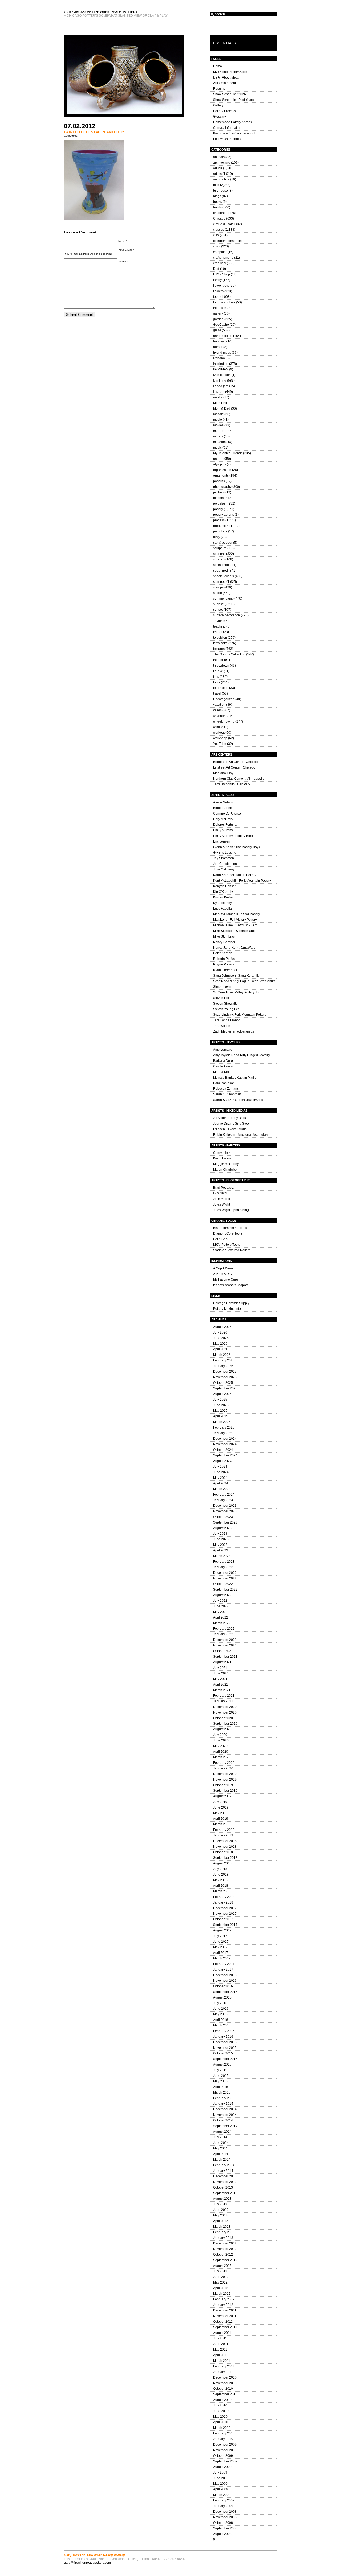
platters (218, 498)
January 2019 (223, 1835)
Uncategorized (224, 699)
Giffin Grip (220, 1239)
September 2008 (225, 2528)
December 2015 (225, 2042)
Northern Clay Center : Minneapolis (239, 779)
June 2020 (221, 1740)
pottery (218, 509)
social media (222, 565)
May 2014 (220, 2148)
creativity (220, 263)
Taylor (218, 621)
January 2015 (223, 2104)
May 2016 (220, 2014)
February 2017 (224, 1964)
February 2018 (224, 1897)
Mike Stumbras (224, 936)
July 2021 (220, 1668)
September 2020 (225, 1724)
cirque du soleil (224, 224)
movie (218, 420)
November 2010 (225, 2383)
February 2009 (224, 2500)
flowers (218, 291)
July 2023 (220, 1534)
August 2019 (222, 1796)
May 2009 (220, 2484)
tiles (216, 677)
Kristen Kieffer (223, 897)
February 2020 (224, 1763)
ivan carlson (222, 375)
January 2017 (223, 1970)
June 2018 (221, 1875)
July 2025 (220, 1400)
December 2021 (225, 1640)
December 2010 (225, 2377)
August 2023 (222, 1528)
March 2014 (222, 2160)
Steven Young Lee (226, 1009)
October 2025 (223, 1383)
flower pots (221, 286)
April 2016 (221, 2020)
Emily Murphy (223, 830)
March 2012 (222, 2294)
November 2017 (225, 1914)
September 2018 (225, 1858)
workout (219, 733)
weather (219, 716)
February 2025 (224, 1427)
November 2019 (225, 1780)
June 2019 (221, 1807)
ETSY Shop (222, 274)
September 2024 (225, 1455)
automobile (221, 179)
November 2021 (225, 1645)
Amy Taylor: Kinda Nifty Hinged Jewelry (241, 1055)
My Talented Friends (228, 453)
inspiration (221, 364)
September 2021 (225, 1657)
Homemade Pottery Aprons (233, 122)
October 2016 (223, 1986)
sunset (218, 610)
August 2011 (222, 2333)
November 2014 (225, 2115)
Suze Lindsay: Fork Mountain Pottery (240, 1015)
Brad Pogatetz (223, 1188)
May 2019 (220, 1813)
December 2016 (225, 1975)
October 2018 (223, 1852)
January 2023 (223, 1567)
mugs (217, 431)
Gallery (218, 105)
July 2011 (220, 2338)
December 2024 (225, 1439)
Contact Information (227, 128)
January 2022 (223, 1634)
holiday (218, 341)
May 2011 (220, 2350)
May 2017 (220, 1947)
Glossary (220, 117)
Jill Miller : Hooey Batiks (230, 1118)
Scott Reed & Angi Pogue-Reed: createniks (244, 981)
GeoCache (221, 325)
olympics (220, 464)
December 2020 (225, 1707)
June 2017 (221, 1942)
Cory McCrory (223, 819)
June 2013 (221, 2210)
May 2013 (220, 2215)
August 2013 (222, 2199)
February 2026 (224, 1360)
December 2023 (225, 1506)
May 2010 (220, 2417)
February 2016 (224, 2031)
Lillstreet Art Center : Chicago (234, 767)
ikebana (219, 358)
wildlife (218, 727)
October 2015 (223, 2053)
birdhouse (220, 191)
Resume (219, 89)
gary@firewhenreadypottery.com (87, 2563)
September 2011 (225, 2327)
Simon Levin (222, 987)
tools (217, 682)
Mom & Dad (222, 408)
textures (219, 649)
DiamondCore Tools (228, 1233)
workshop (220, 738)
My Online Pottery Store (230, 72)
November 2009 (225, 2450)
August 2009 (222, 2467)
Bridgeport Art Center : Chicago (236, 762)
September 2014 (225, 2126)
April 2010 (221, 2422)
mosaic (218, 414)
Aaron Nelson (223, 802)
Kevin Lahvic (222, 1158)
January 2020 (223, 1768)
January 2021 (223, 1701)
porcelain (220, 503)
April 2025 (221, 1416)
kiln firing (220, 381)
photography (222, 487)
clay (216, 235)
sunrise (218, 604)
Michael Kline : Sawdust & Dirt (235, 925)
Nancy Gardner (224, 942)
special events (224, 576)
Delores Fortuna (225, 825)
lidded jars (221, 386)
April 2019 (221, 1819)
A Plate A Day (223, 1274)
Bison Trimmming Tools (230, 1228)
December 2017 (225, 1908)
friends (218, 308)
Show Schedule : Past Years (234, 100)
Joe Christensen (225, 864)
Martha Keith (222, 1072)
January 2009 (223, 2506)
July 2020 (220, 1735)
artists (217, 174)
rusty (217, 537)
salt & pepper (223, 543)
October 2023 (223, 1517)
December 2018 (225, 1841)
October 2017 (223, 1919)
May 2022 (220, 1612)
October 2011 (223, 2322)
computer (220, 252)
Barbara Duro (223, 1061)
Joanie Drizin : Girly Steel (231, 1124)
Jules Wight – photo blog (231, 1210)
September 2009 (225, 2461)
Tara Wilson (222, 1026)
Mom (217, 403)
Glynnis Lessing (225, 853)
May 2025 (220, 1411)
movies (218, 425)
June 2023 (221, 1539)
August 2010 (222, 2400)
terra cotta (220, 643)
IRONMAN (221, 369)
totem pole (221, 688)
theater (218, 660)
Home (218, 66)
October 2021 (223, 1651)
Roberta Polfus (224, 959)
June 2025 (221, 1405)
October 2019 (223, 1785)
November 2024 (225, 1444)
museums (220, 442)
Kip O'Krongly (223, 892)
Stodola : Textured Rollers (232, 1250)
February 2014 (224, 2165)
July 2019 (220, 1802)
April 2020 (221, 1752)
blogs (217, 196)
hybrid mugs (222, 353)
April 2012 (221, 2288)
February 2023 (224, 1562)
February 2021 (224, 1696)
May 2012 (220, 2282)
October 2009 (223, 2456)
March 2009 (222, 2495)
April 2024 (221, 1483)
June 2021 (221, 1673)
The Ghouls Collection (229, 654)
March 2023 (222, 1556)
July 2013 (220, 2204)
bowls (217, 207)
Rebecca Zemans (226, 1089)
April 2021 (221, 1685)
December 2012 (225, 2243)
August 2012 (222, 2266)
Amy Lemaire (223, 1050)
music (217, 448)
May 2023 (220, 1545)
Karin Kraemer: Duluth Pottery (235, 875)
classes (219, 230)
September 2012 (225, 2260)
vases (217, 710)
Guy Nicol (220, 1193)
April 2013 (221, 2221)
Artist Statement (224, 83)
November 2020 (225, 1712)
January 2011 (223, 2372)
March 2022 (222, 1623)
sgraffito (219, 559)
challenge (220, 213)
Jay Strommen (224, 858)
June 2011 (221, 2344)
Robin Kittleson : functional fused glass (241, 1135)
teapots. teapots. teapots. (231, 1285)
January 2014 (223, 2171)
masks (218, 397)
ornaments (221, 476)
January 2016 (223, 2037)
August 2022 (222, 1595)
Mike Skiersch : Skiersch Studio (236, 931)
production (221, 526)
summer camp (223, 598)
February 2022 (224, 1629)
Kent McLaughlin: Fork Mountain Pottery (242, 881)
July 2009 (220, 2472)
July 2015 (220, 2070)
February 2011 (224, 2366)
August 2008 (222, 2534)
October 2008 (223, 2523)
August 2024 (222, 1461)
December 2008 (225, 2512)
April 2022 (221, 1617)
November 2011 (225, 2316)
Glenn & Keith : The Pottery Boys (237, 847)
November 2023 (225, 1511)
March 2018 (222, 1891)
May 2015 (220, 2081)
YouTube (220, 744)
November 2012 (225, 2249)
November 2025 (225, 1377)
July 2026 (220, 1332)
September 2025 (225, 1388)
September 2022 (225, 1590)
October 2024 (223, 1450)
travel (217, 693)
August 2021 (222, 1662)
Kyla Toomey (222, 903)
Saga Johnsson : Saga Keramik (236, 976)
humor (218, 347)
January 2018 (223, 1902)
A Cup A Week (223, 1268)
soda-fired (220, 571)
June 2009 (221, 2478)
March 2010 (222, 2428)
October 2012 (223, 2255)
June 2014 (221, 2143)
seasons (219, 554)
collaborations (223, 241)
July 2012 (220, 2271)
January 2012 (223, 2305)
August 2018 (222, 1863)
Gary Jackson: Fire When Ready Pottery (101, 12)
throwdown (221, 666)
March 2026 (222, 1355)
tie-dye (218, 671)
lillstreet (219, 392)
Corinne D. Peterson (228, 814)
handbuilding (223, 336)
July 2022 (220, 1601)
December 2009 (225, 2445)
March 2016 (222, 2025)
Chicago (219, 218)
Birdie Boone (223, 808)
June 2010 (221, 2411)
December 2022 (225, 1573)
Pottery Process (224, 111)
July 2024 (220, 1467)
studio (218, 593)
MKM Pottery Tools (227, 1245)
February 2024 (224, 1495)
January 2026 (223, 1366)
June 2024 (221, 1472)
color (217, 246)
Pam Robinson (224, 1083)
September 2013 (225, 2193)
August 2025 (222, 1394)
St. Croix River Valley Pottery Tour (237, 992)
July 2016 (220, 2003)
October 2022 (223, 1584)
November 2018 (225, 1847)
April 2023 (221, 1550)
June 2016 (221, 2009)
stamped (219, 582)
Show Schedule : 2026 (230, 94)
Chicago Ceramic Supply (231, 1303)
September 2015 (225, 2059)
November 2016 (225, 1981)
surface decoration (227, 615)
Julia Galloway (224, 869)
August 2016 (222, 1997)
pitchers (219, 492)
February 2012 (224, 2299)
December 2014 (225, 2109)
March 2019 (222, 1824)
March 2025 (222, 1422)
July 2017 (220, 1936)
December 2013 (225, 2176)
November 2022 (225, 1578)
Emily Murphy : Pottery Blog (233, 836)
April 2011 (220, 2355)
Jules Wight (222, 1204)
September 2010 (225, 2394)
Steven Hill (221, 998)
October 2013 (223, 2187)
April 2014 (221, 2154)
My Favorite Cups (226, 1279)
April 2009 (221, 2489)
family (217, 280)
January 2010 (223, 2439)
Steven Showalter (226, 1004)
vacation (219, 705)
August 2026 (222, 1327)
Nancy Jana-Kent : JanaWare (234, 948)
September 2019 (225, 1791)
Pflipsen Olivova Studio (230, 1129)
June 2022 (221, 1606)
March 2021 (222, 1690)
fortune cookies (224, 302)
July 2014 (220, 2137)
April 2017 (221, 1953)
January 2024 (223, 1500)
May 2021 (220, 1679)
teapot (218, 632)
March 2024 (222, 1489)
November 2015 (225, 2048)
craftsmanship (223, 258)
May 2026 (220, 1344)
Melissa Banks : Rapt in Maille (235, 1078)
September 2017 (225, 1925)
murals (218, 436)
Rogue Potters (224, 964)
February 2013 (224, 2232)
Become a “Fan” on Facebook (235, 133)
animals (219, 157)
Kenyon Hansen (225, 886)
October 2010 (223, 2389)
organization (222, 470)
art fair (218, 168)
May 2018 (220, 1880)
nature (218, 459)
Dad (216, 269)
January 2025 (223, 1433)
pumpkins (220, 531)
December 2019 (225, 1774)
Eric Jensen (222, 841)
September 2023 (225, 1522)
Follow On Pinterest (227, 139)
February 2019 (224, 1830)
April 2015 (221, 2087)
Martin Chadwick (225, 1170)
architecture (222, 163)
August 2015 (222, 2065)
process (219, 520)
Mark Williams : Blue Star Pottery (237, 914)
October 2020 (223, 1718)
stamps (218, 587)
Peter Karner (222, 953)
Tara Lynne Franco (227, 1020)
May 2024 (220, 1478)
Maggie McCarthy (226, 1164)
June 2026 (221, 1338)
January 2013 (223, 2238)
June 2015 (221, 2076)
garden (218, 319)
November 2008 (225, 2517)
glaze (217, 330)
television (220, 638)
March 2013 (222, 2227)
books (218, 202)
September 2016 (225, 1992)
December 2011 (225, 2310)
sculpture (220, 548)
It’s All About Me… (226, 77)
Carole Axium (223, 1066)
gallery (218, 313)
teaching (219, 626)
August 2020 (222, 1729)
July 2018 (220, 1869)
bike (216, 185)
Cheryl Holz (222, 1153)
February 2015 (224, 2098)
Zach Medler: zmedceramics (234, 1031)
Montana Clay (223, 773)
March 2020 (222, 1757)
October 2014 (223, 2120)
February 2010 (224, 2433)
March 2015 (222, 2092)
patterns (219, 481)
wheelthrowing (224, 721)
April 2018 (221, 1886)
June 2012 (221, 2277)
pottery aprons (224, 515)
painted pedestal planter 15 (94, 132)
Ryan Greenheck (225, 970)
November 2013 (225, 2182)
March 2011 (222, 2361)
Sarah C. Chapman (227, 1094)
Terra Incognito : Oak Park (232, 784)
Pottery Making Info (227, 1309)
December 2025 (225, 1372)
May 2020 (220, 1746)
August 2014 (222, 2132)
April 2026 (221, 1349)
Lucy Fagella (222, 909)
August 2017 (222, 1930)
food (216, 297)
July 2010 (220, 2405)
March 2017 (222, 1958)
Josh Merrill (222, 1199)
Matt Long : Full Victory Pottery (235, 920)
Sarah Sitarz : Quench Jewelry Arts (238, 1100)
